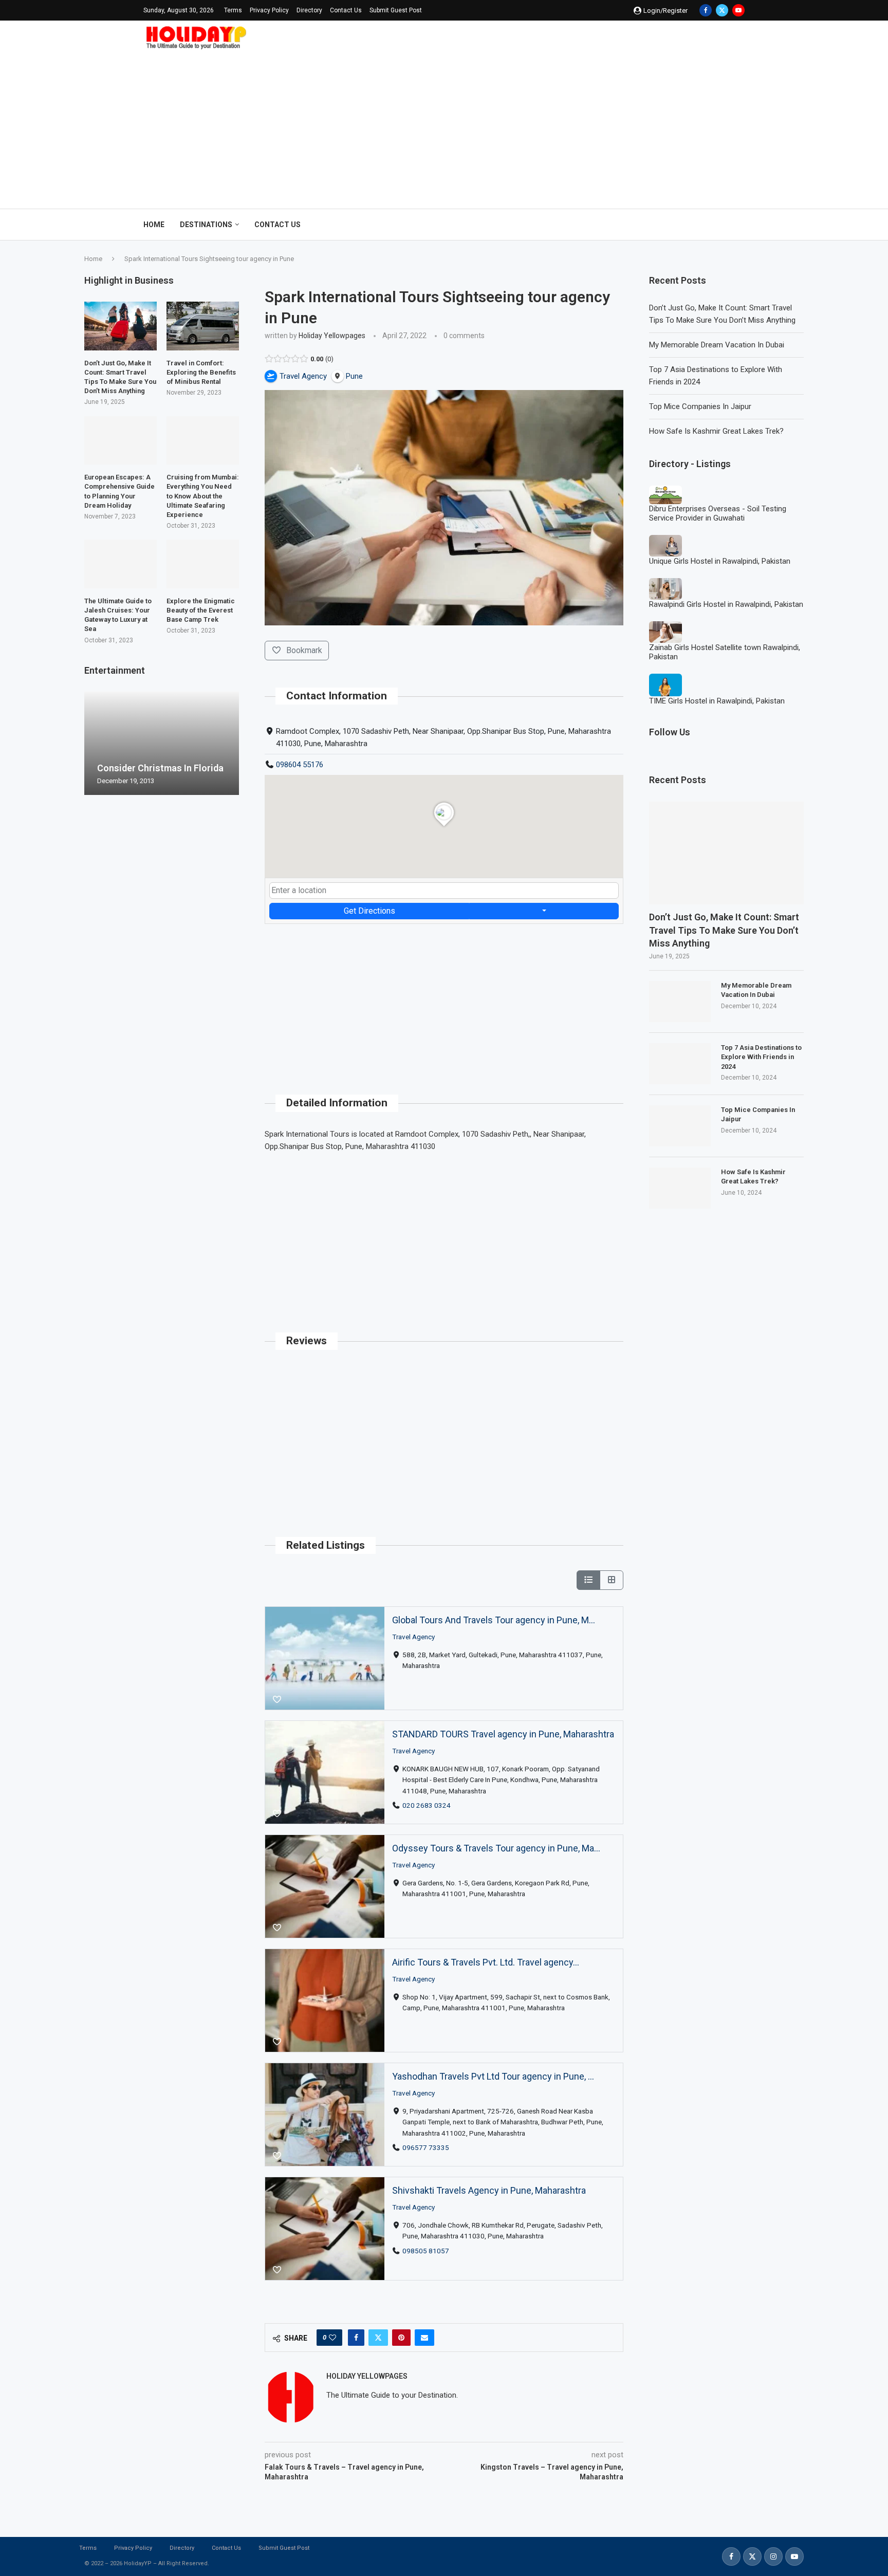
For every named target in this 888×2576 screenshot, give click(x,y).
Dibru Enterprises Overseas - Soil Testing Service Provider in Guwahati (718, 513)
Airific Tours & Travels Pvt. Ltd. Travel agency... (486, 1962)
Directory (309, 10)
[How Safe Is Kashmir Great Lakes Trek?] (680, 1188)
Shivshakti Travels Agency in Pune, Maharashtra (489, 2190)
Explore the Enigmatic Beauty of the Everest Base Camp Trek (201, 610)
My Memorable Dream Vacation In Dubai (717, 345)
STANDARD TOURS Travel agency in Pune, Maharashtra (503, 1734)
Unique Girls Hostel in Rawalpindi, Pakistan (720, 561)
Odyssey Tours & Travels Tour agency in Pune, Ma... (496, 1848)
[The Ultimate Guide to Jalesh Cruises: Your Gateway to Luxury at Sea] (121, 564)
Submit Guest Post (396, 10)
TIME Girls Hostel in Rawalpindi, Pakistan (717, 701)
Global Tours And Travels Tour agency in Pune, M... (494, 1620)
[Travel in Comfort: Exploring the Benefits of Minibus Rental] (203, 326)
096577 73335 (426, 2147)
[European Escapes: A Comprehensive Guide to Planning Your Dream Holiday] (121, 440)
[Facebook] (706, 10)
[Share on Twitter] (378, 2338)
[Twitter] (722, 10)
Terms (233, 10)
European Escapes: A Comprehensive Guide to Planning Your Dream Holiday (119, 491)
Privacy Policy (269, 10)
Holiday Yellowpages (332, 336)
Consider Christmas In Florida (160, 768)
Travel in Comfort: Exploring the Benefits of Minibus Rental (201, 372)
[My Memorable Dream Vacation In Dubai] (680, 1002)
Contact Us (346, 10)
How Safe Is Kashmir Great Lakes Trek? (716, 431)
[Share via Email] (424, 2338)
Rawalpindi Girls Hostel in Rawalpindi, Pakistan (726, 604)
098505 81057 (426, 2250)
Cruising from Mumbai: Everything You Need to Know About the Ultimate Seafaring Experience (203, 496)
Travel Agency (413, 1636)
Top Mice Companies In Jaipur (700, 406)
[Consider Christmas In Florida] (162, 743)
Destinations (206, 225)
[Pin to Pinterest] (401, 2338)
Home (154, 225)
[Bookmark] (277, 1700)
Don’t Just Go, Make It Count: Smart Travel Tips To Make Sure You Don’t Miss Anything (724, 930)
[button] (94, 743)
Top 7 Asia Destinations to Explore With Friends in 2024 (761, 1057)
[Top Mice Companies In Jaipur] (680, 1126)
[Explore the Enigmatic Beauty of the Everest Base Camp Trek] (203, 564)
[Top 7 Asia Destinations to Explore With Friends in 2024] (680, 1064)
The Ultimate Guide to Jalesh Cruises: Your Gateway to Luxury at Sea (118, 615)
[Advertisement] (444, 126)
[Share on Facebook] (356, 2338)
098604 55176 (300, 765)
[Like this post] (332, 2338)
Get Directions (369, 911)
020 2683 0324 (427, 1805)
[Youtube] (738, 10)
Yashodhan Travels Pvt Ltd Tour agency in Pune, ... (493, 2076)
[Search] (739, 225)
